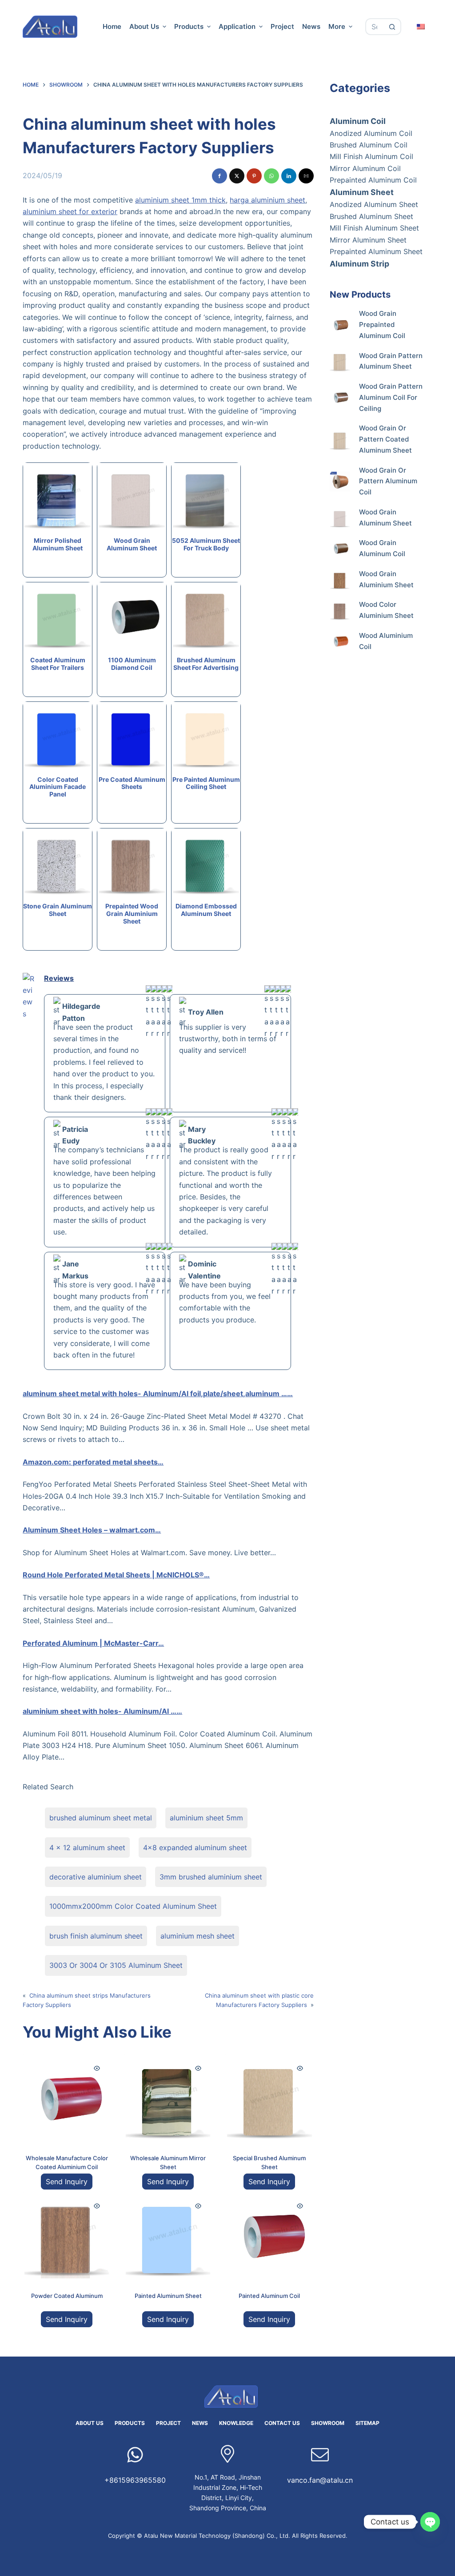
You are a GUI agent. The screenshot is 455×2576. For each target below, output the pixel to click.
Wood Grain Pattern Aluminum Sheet (391, 361)
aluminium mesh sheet (198, 1936)
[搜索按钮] (393, 27)
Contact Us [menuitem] (282, 2423)
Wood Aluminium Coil (386, 641)
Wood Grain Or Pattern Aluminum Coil (388, 481)
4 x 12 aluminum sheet (87, 1847)
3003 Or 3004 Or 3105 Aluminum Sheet (116, 1965)
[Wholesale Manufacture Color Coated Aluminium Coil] (67, 2098)
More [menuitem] (337, 26)
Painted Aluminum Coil (269, 2296)
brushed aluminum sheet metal (101, 1818)
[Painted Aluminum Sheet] (168, 2236)
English (421, 26)
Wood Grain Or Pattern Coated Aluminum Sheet (385, 439)
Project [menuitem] (282, 26)
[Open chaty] (430, 2522)
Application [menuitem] (237, 26)
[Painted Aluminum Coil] (269, 2236)
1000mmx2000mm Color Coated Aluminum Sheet (133, 1906)
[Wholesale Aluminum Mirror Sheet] (168, 2098)
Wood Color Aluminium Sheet (386, 610)
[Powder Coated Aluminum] (67, 2236)
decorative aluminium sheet (96, 1877)
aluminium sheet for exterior (70, 211)
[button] (220, 176)
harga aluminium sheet (267, 200)
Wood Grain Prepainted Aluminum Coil (382, 324)
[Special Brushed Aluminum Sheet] (269, 2098)
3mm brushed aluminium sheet (211, 1877)
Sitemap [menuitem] (367, 2423)
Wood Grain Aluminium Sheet (386, 579)
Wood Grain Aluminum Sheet (385, 518)
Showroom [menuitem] (328, 2423)
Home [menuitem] (112, 26)
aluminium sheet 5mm (206, 1818)
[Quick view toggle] (97, 2068)
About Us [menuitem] (144, 26)
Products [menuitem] (189, 26)
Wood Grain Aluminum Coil (382, 548)
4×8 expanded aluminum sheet (195, 1847)
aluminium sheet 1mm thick (180, 200)
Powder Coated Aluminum (67, 2296)
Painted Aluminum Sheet (168, 2296)
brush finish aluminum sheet (96, 1936)
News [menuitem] (311, 26)
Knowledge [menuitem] (236, 2423)
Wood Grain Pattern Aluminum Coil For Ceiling (391, 397)
